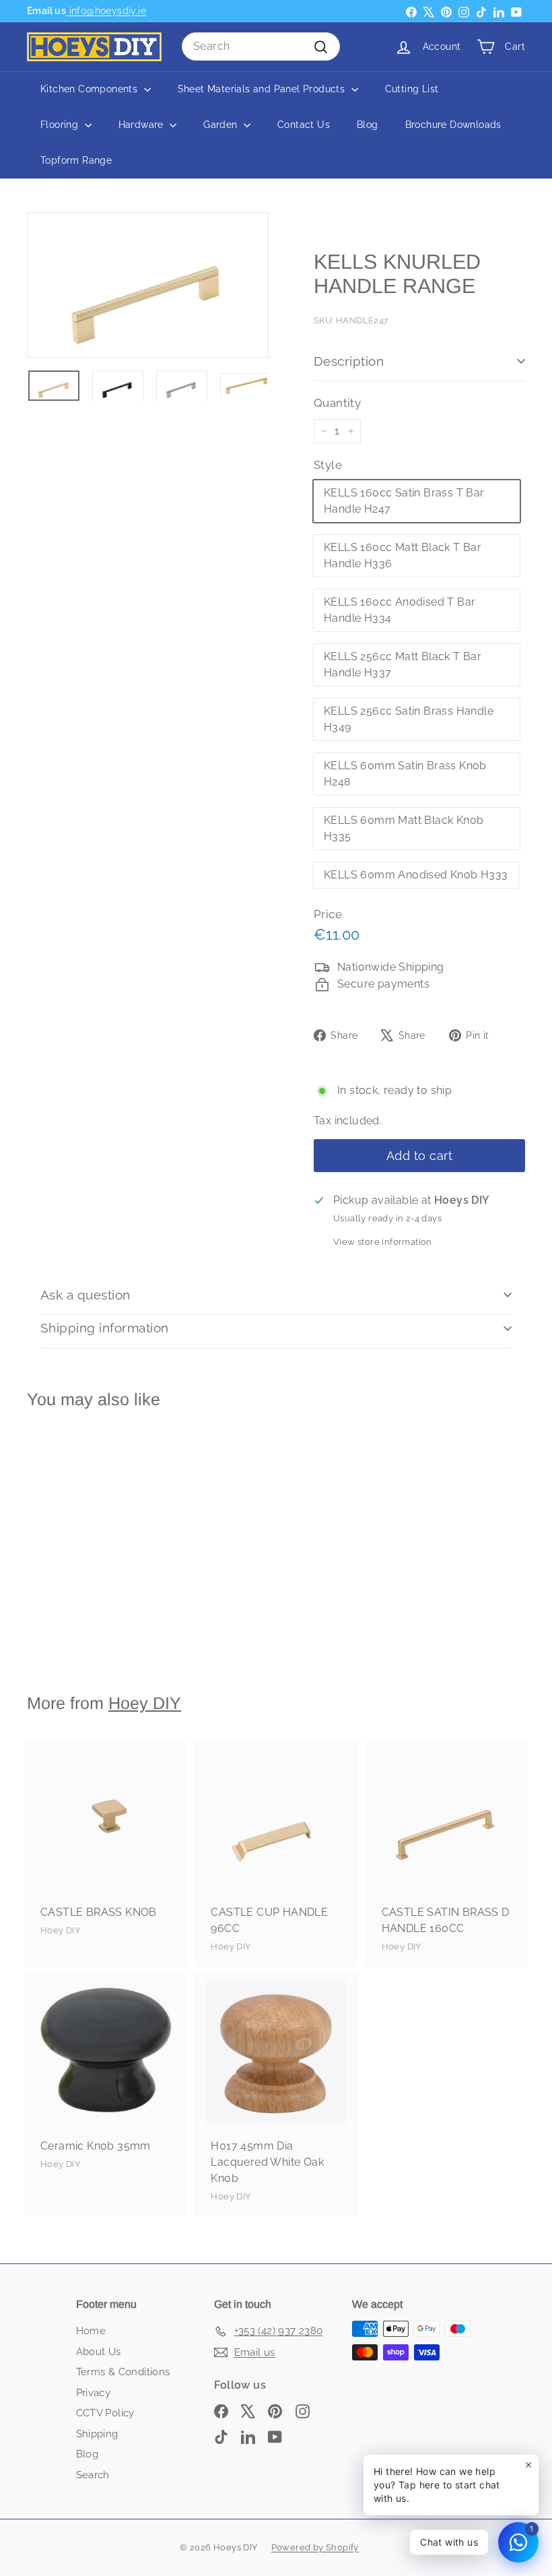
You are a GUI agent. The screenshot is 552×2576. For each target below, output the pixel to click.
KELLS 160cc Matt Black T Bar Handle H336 (403, 555)
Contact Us (304, 125)
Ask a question (85, 1295)
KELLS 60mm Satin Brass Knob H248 (405, 774)
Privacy (94, 2393)
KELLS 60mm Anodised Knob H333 (416, 875)
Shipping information (105, 1328)
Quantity (337, 403)
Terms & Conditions (123, 2372)
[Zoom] (148, 285)
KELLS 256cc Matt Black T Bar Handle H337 (403, 665)
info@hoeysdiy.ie (106, 11)
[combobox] (261, 46)
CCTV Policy (105, 2413)
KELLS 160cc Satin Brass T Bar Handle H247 (404, 501)
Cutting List (412, 89)
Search (93, 2475)
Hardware (143, 125)
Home (91, 2331)
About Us (99, 2352)
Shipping (97, 2434)
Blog (368, 125)
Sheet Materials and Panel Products (263, 89)
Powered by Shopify (315, 2547)
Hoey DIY (145, 1703)
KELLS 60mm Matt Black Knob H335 (404, 828)
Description (349, 361)
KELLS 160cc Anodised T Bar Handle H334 (400, 610)
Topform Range (76, 160)
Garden (222, 125)
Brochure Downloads (453, 125)
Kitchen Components (91, 89)
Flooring (61, 125)
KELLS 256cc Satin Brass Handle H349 (409, 719)
